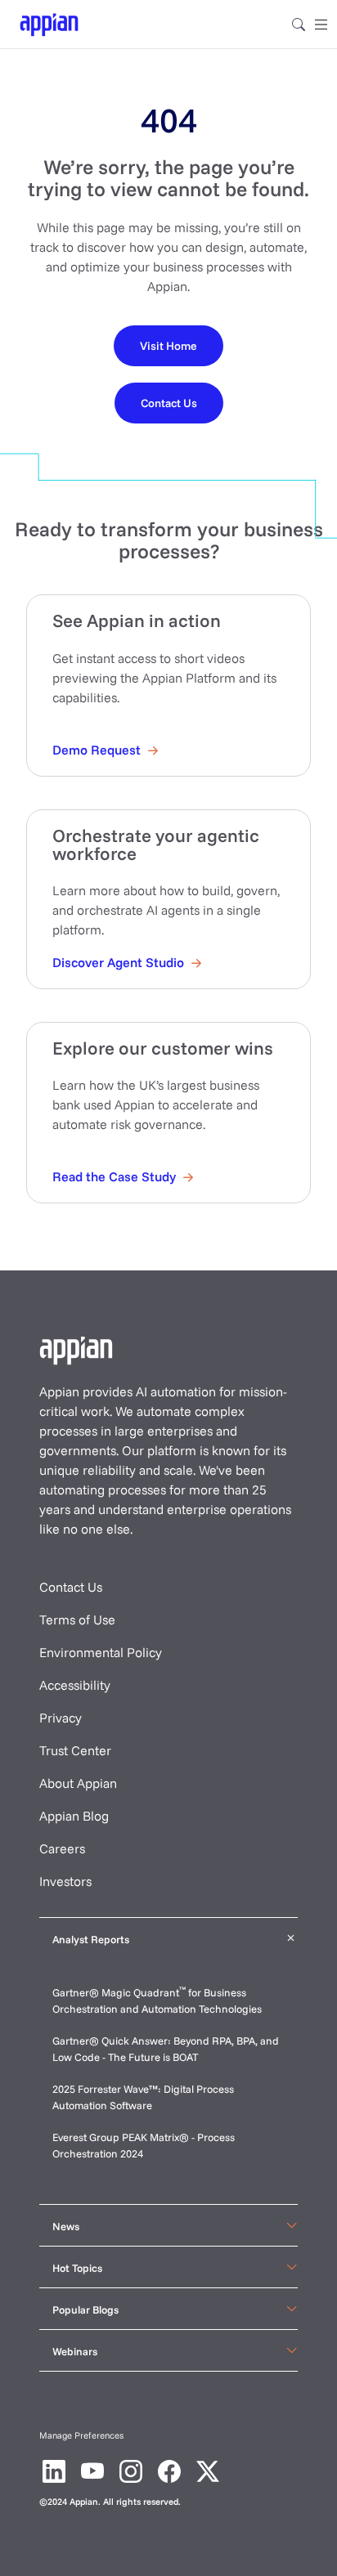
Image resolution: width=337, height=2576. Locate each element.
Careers (62, 1848)
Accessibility (75, 1685)
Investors (65, 1881)
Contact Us (71, 1587)
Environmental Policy (101, 1652)
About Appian (78, 1783)
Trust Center (75, 1750)
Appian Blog (74, 1816)
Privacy (61, 1718)
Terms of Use (77, 1620)
